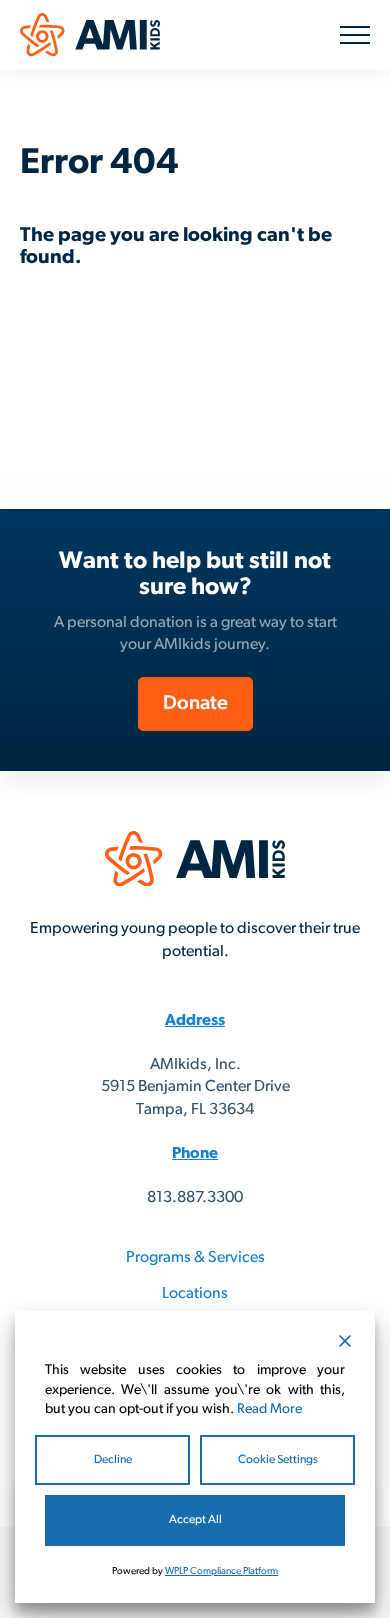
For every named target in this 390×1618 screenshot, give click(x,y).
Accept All (195, 1520)
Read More (269, 1409)
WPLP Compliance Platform (221, 1571)
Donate (195, 704)
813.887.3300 (195, 1198)
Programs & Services (195, 1258)
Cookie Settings (278, 1460)
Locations (195, 1294)
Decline (113, 1460)
